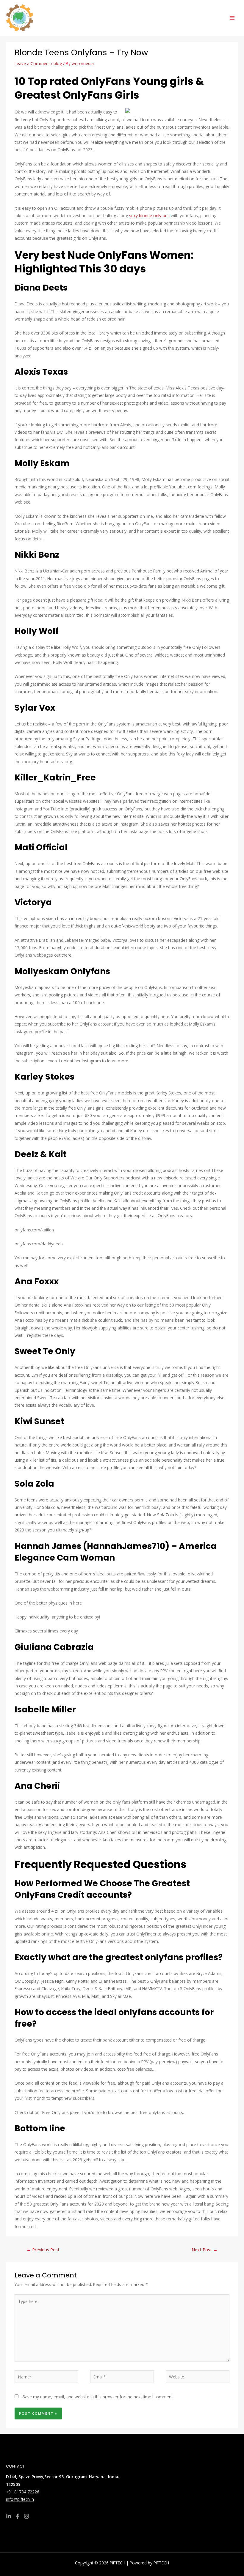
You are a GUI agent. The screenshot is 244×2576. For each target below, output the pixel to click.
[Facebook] (18, 2516)
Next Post (205, 2250)
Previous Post (43, 2250)
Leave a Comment (32, 63)
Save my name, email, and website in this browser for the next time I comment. (98, 2397)
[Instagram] (26, 2516)
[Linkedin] (9, 2516)
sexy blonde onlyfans (149, 216)
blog (58, 63)
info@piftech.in (20, 2499)
